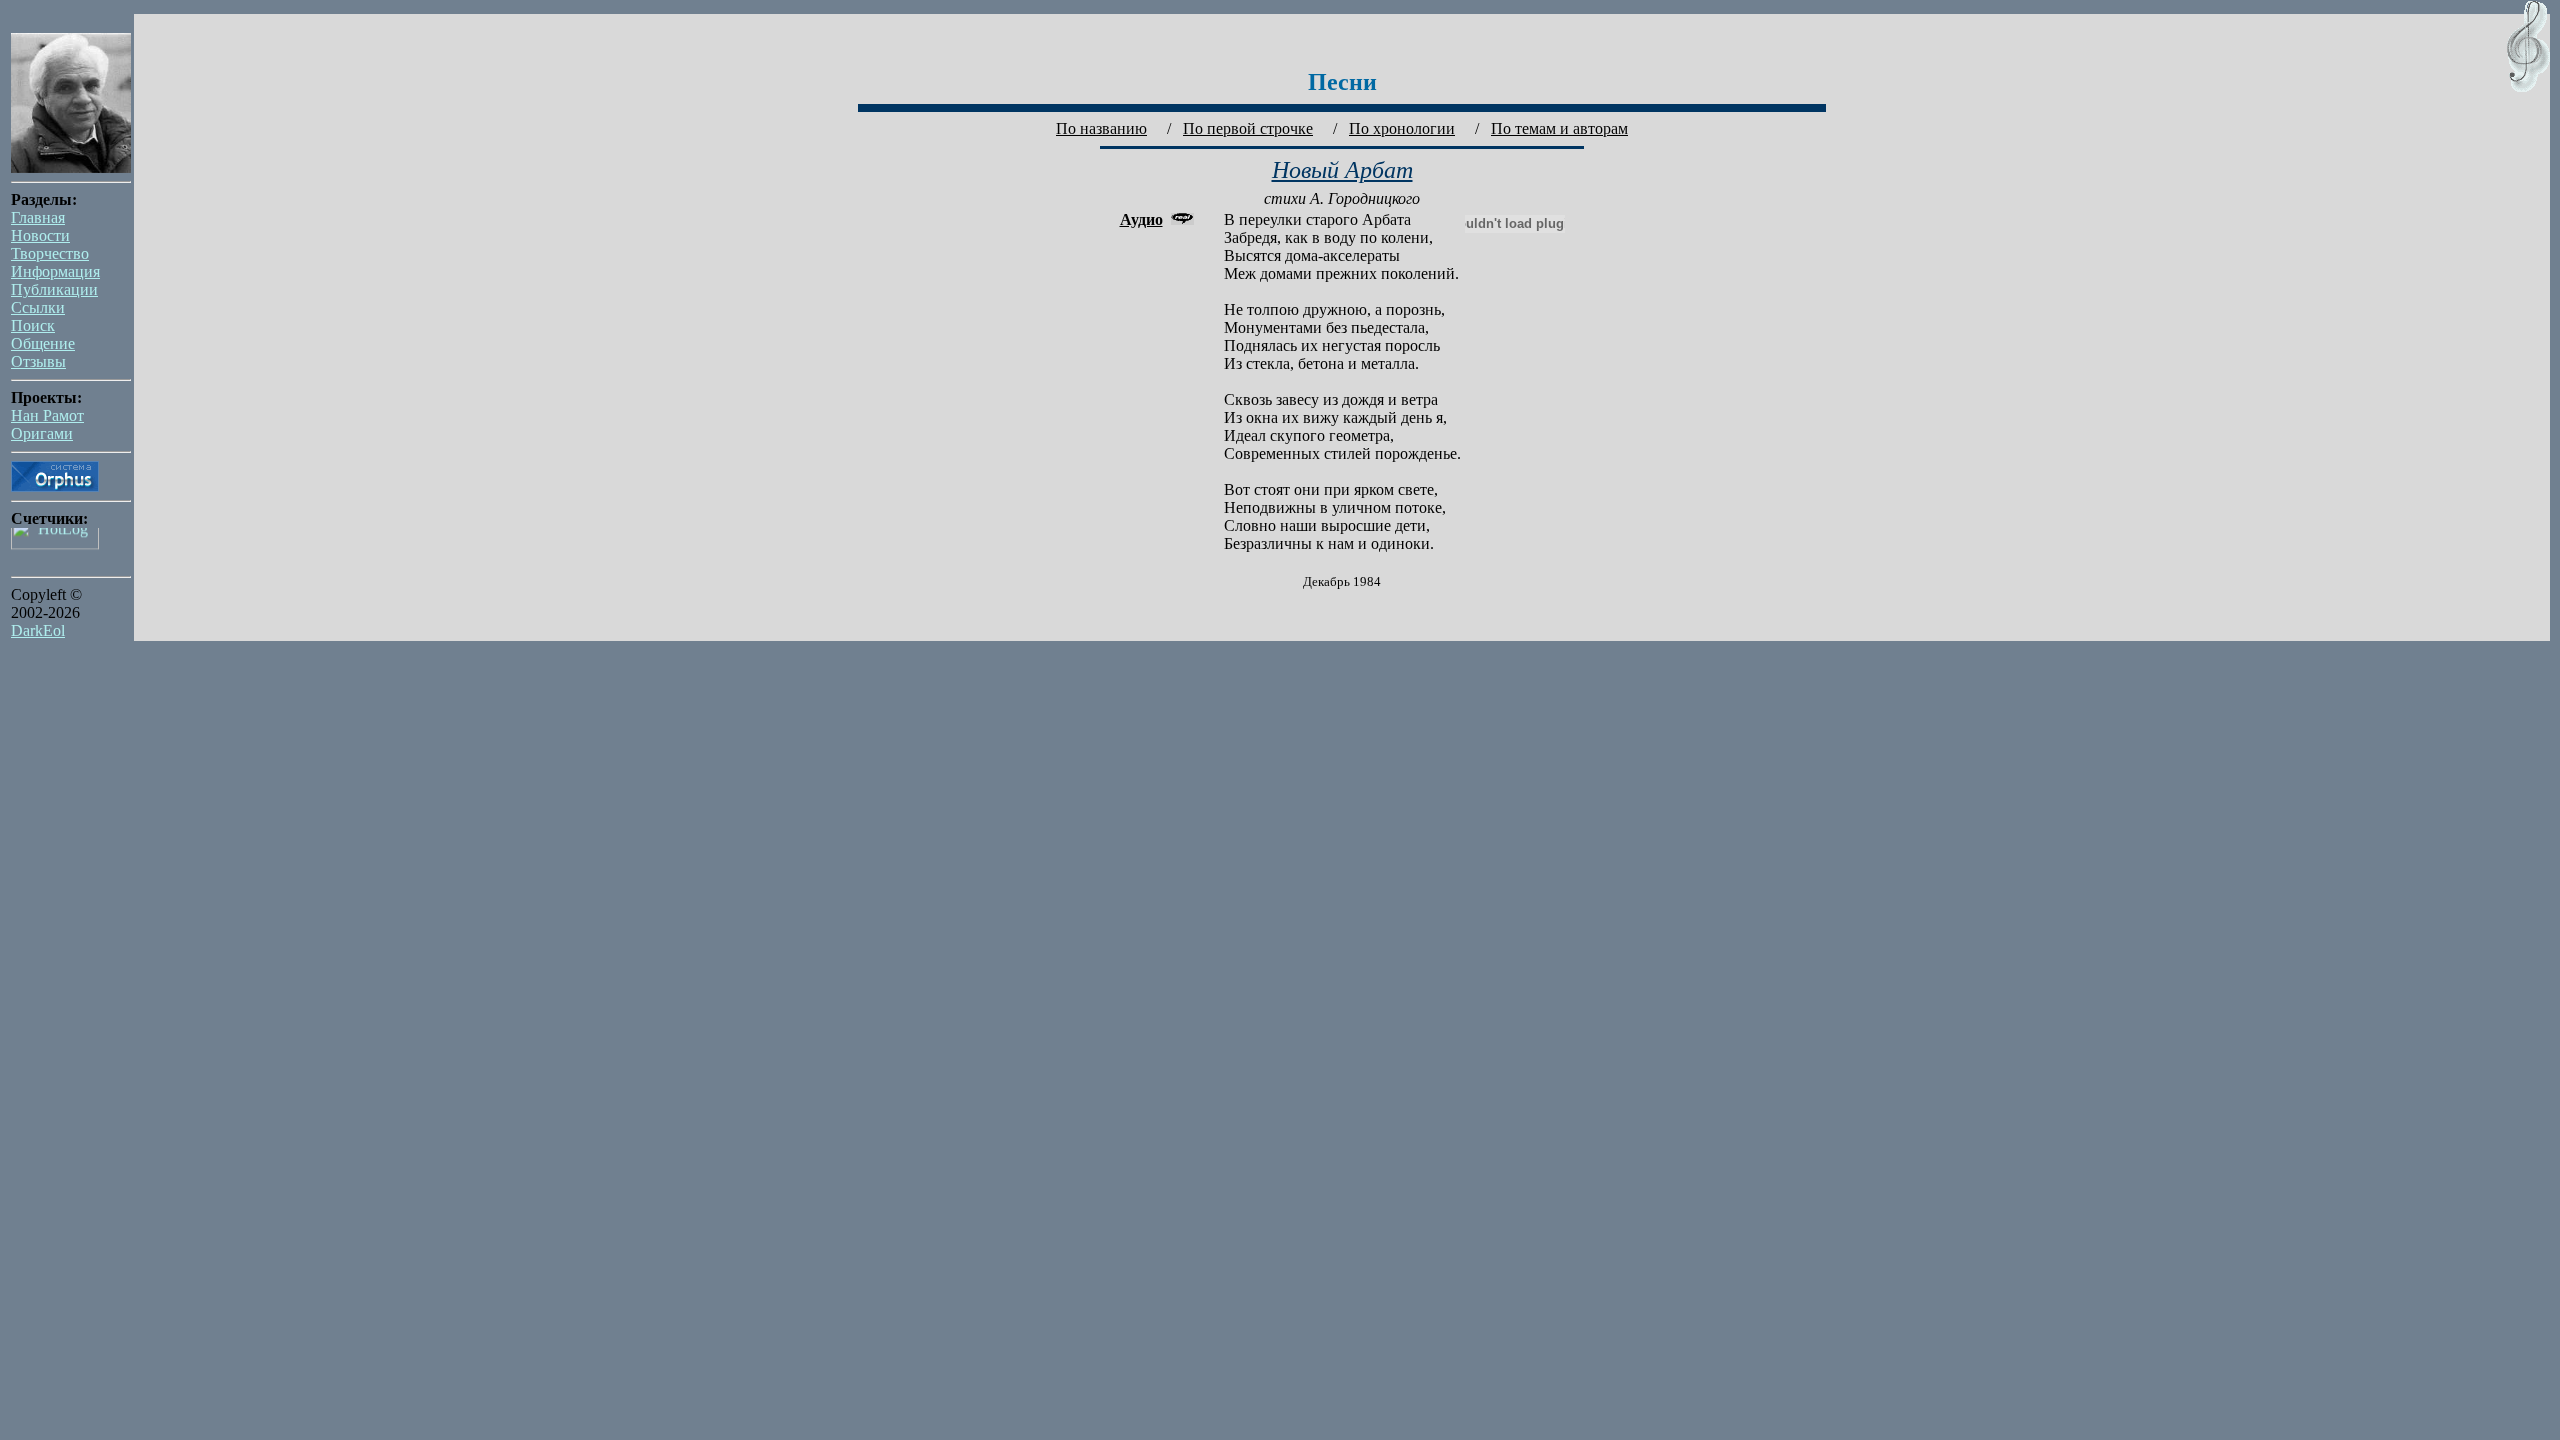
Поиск (33, 325)
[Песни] (2533, 89)
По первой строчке (1248, 128)
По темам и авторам (1559, 128)
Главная (38, 217)
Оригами (42, 433)
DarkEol (38, 630)
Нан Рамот (47, 415)
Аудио (1141, 219)
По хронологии (1402, 128)
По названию (1101, 128)
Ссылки (38, 307)
